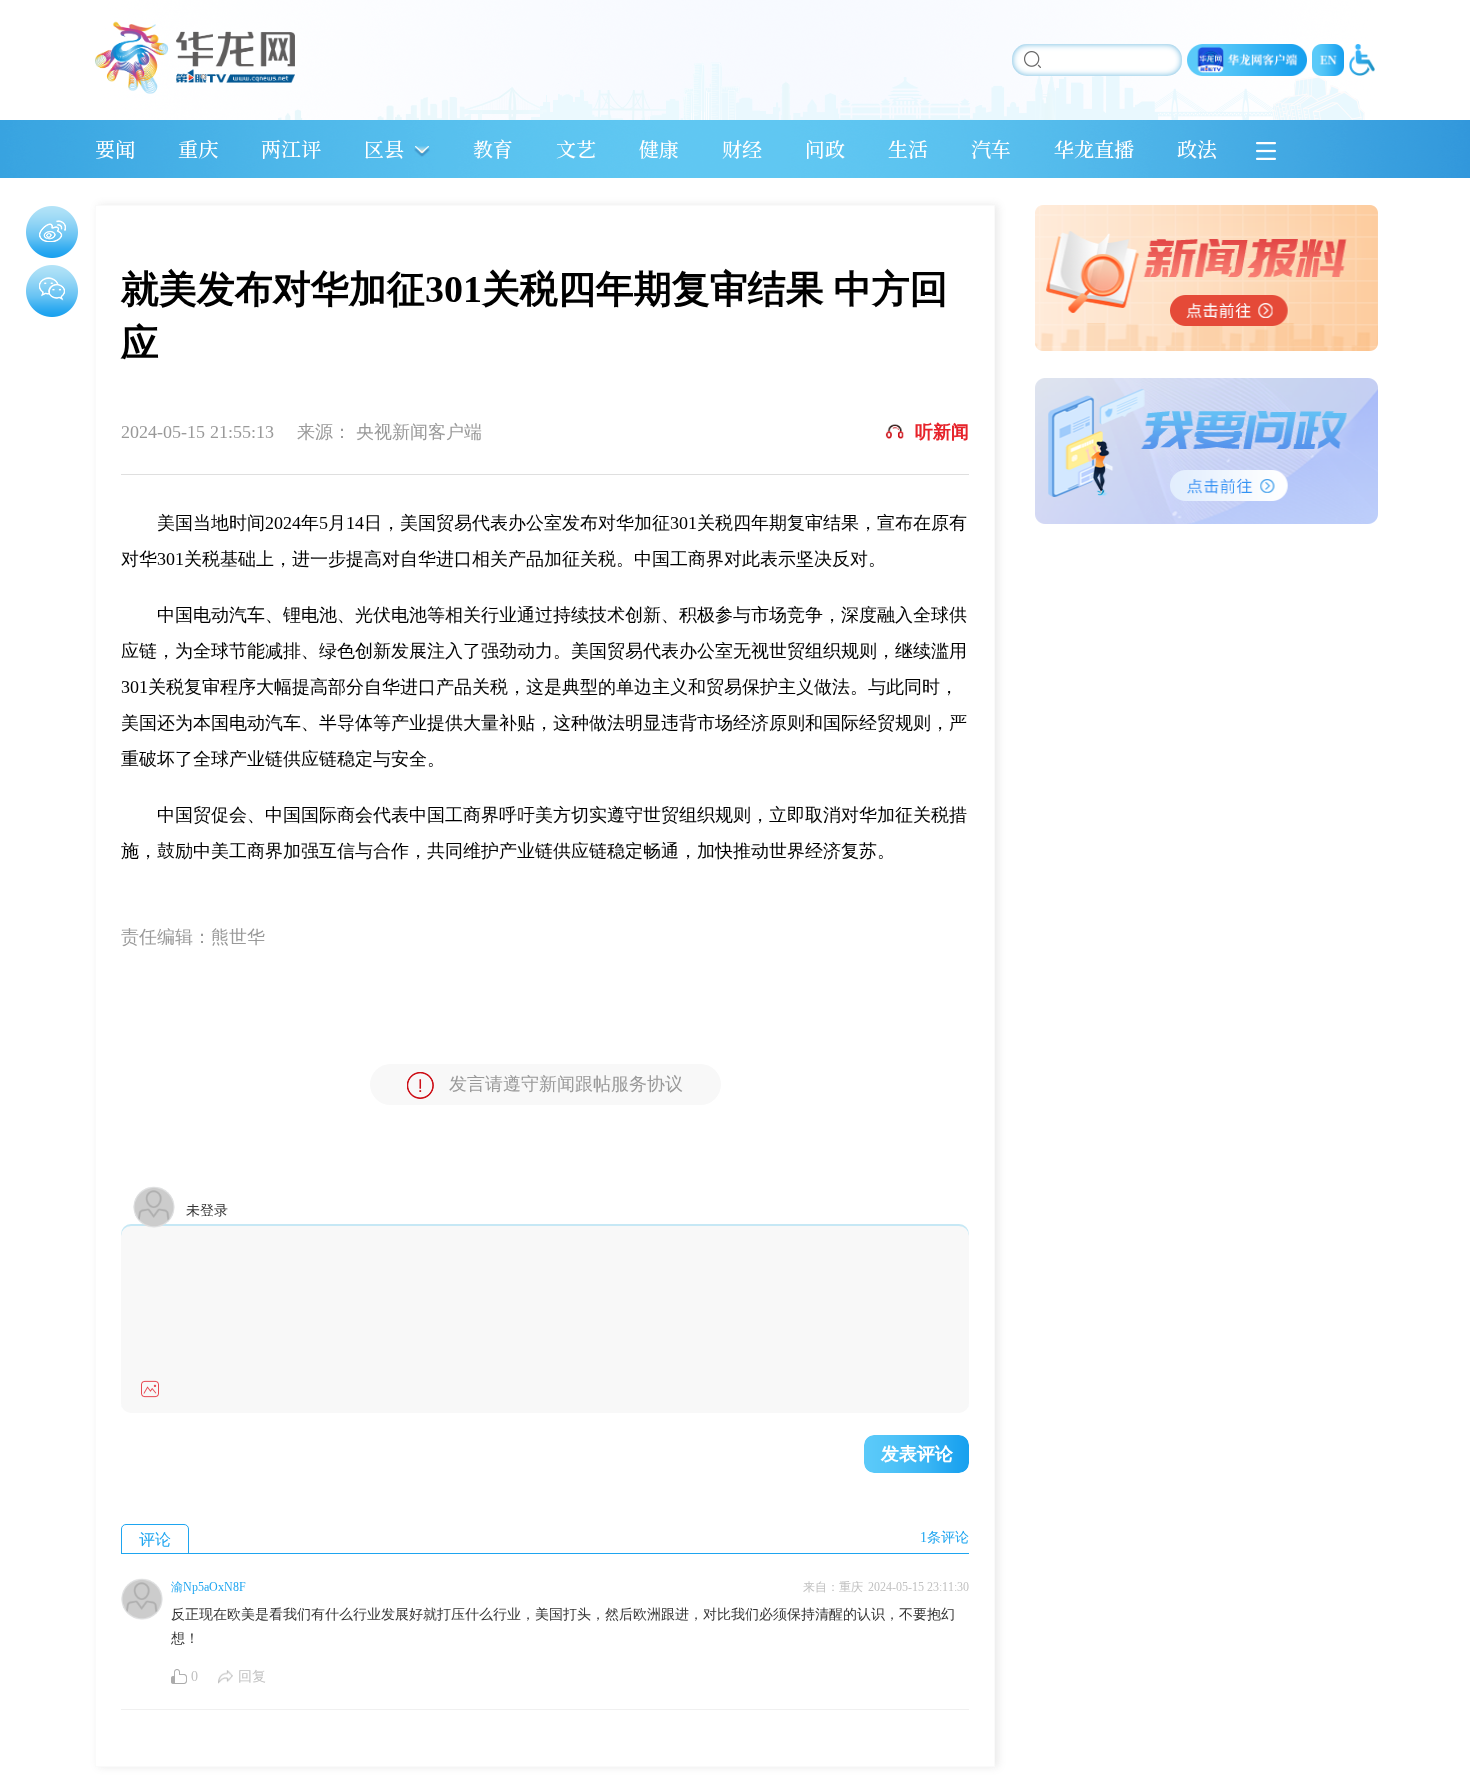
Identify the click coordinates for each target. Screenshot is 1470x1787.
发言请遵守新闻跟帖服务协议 (566, 1084)
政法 (1197, 148)
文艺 (576, 148)
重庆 (198, 148)
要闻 (115, 148)
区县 (384, 148)
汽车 (991, 148)
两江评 (291, 148)
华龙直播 (1094, 148)
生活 (908, 148)
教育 (493, 148)
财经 (742, 148)
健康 (659, 148)
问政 (825, 148)
